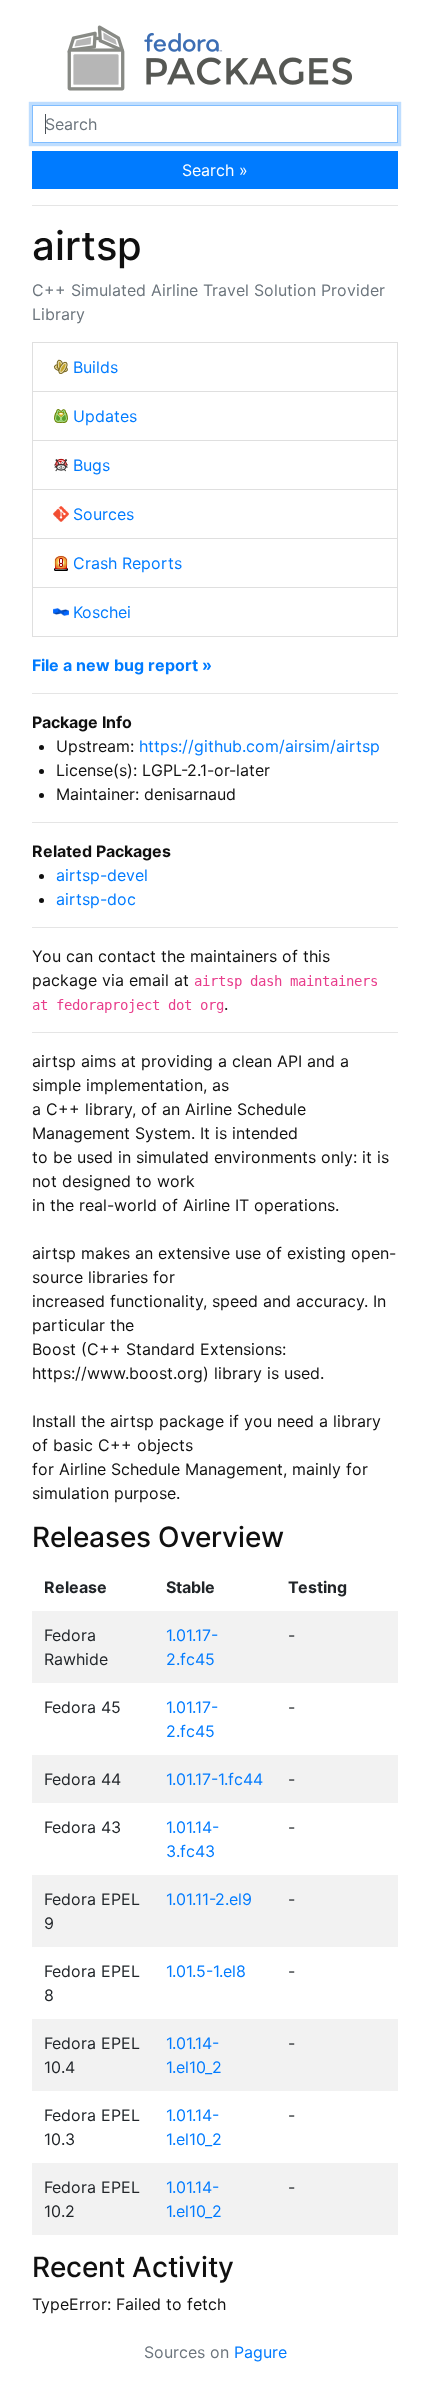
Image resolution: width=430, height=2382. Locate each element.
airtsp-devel (102, 875)
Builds (95, 367)
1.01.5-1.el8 (206, 1971)
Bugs (91, 465)
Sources (103, 514)
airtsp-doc (96, 899)
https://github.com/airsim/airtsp (259, 746)
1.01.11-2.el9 (209, 1899)
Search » (215, 170)
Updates (105, 416)
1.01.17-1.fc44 (214, 1779)
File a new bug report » (122, 665)
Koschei (102, 612)
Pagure (260, 2352)
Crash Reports (127, 563)
